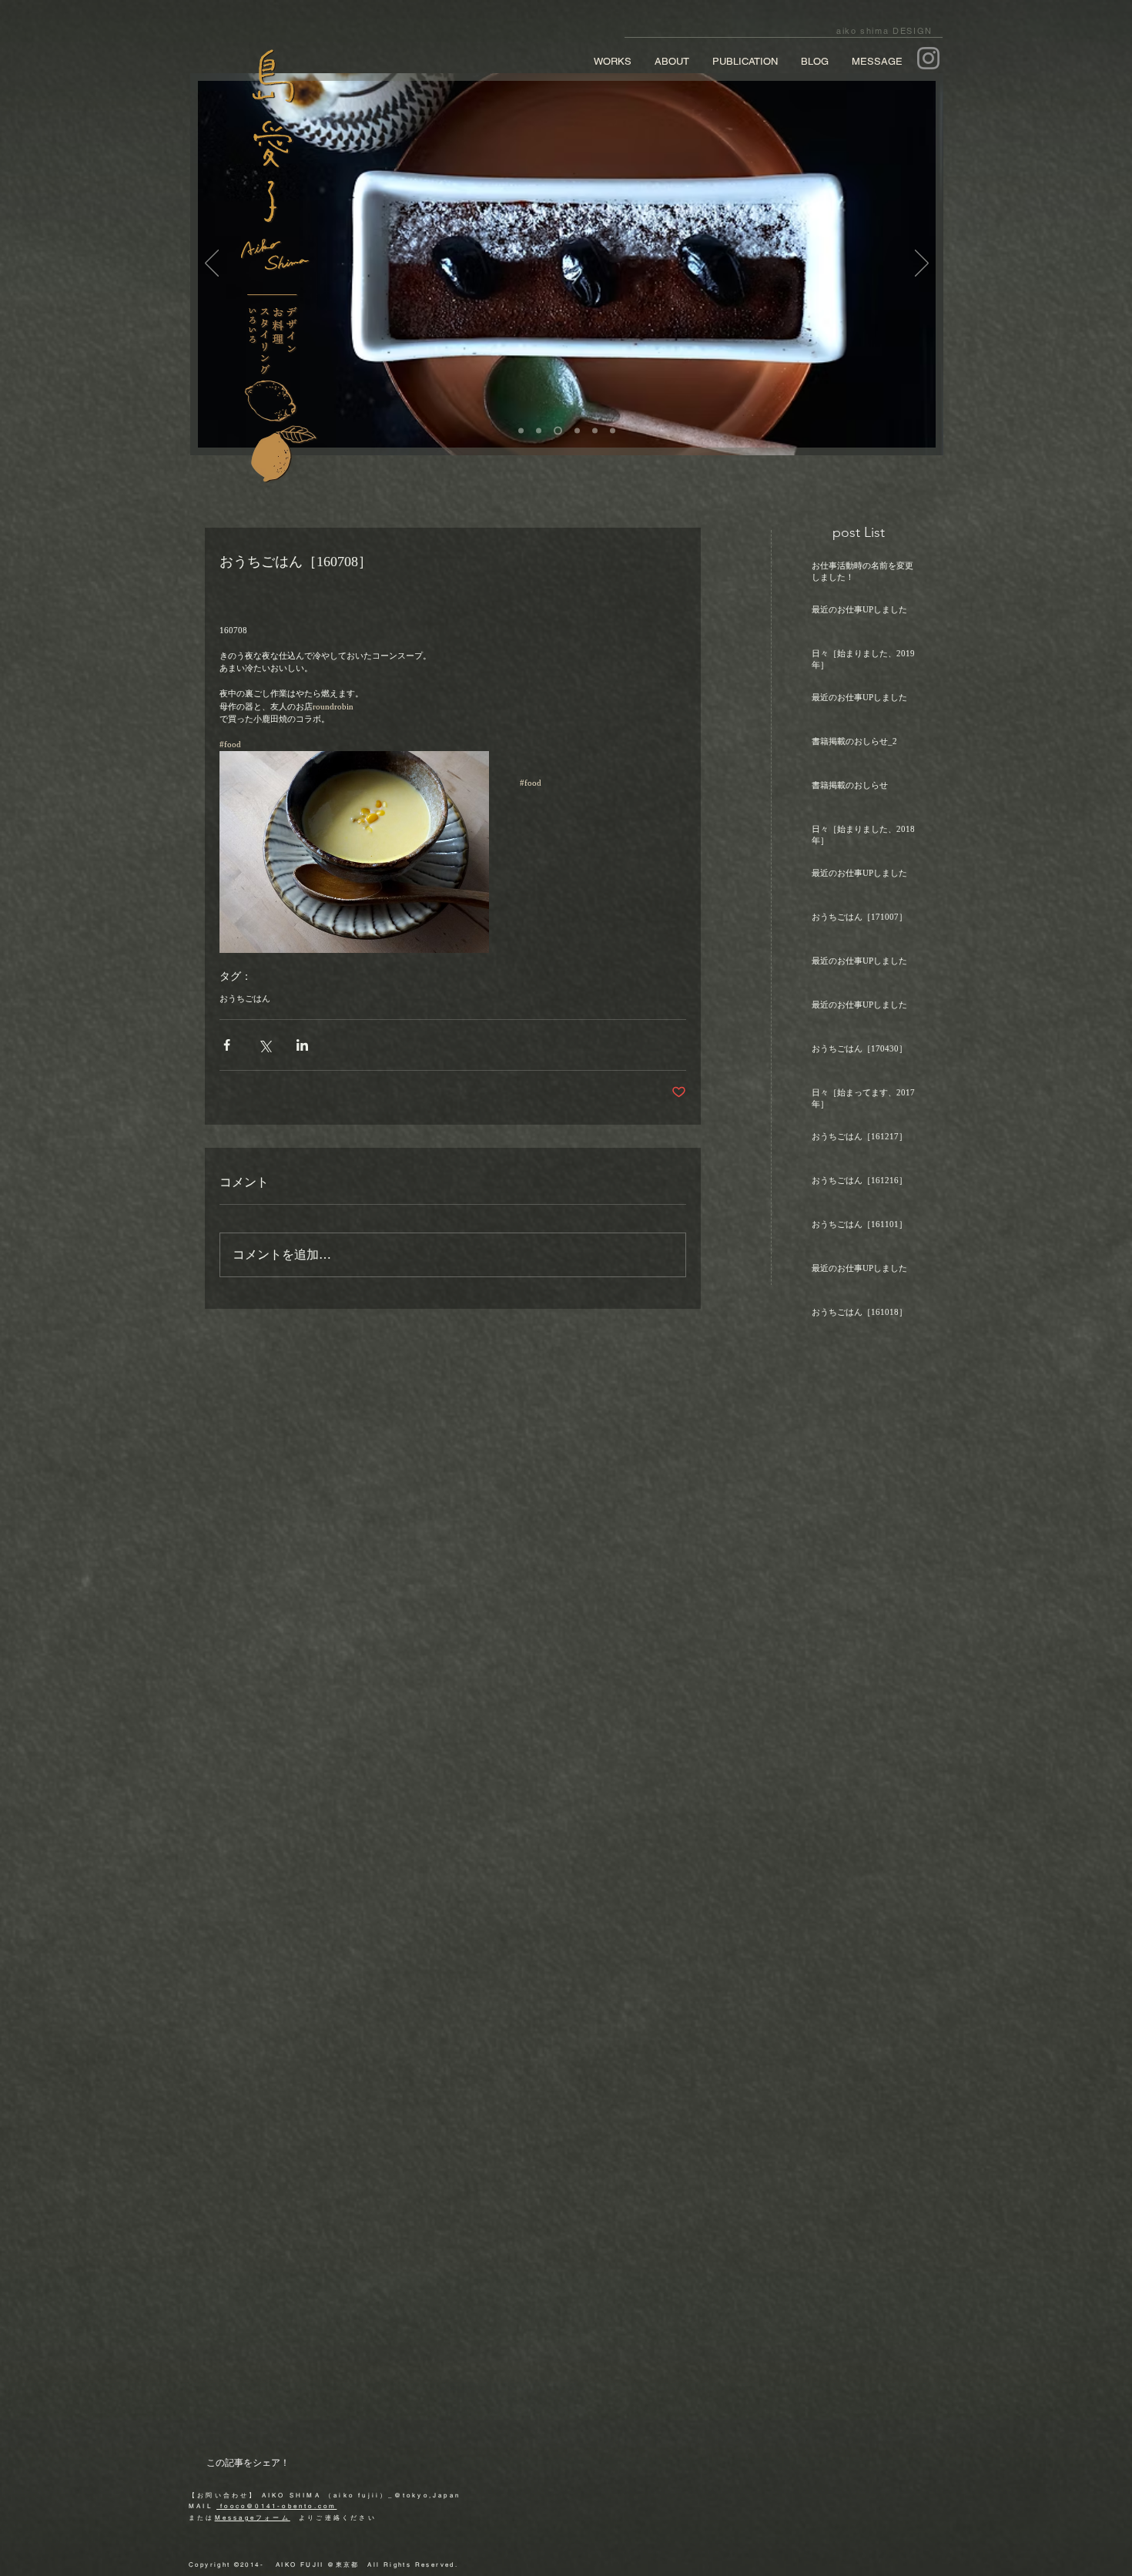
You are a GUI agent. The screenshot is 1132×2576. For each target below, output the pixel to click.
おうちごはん (245, 998)
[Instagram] (928, 58)
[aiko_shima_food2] (539, 431)
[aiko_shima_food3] (556, 431)
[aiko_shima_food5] (595, 431)
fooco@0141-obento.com (276, 2506)
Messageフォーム (253, 2517)
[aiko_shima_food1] (521, 431)
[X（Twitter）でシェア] (265, 1045)
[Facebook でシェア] (227, 1045)
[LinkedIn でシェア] (302, 1045)
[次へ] (922, 264)
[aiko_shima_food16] (613, 431)
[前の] (212, 264)
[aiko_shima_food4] (576, 431)
